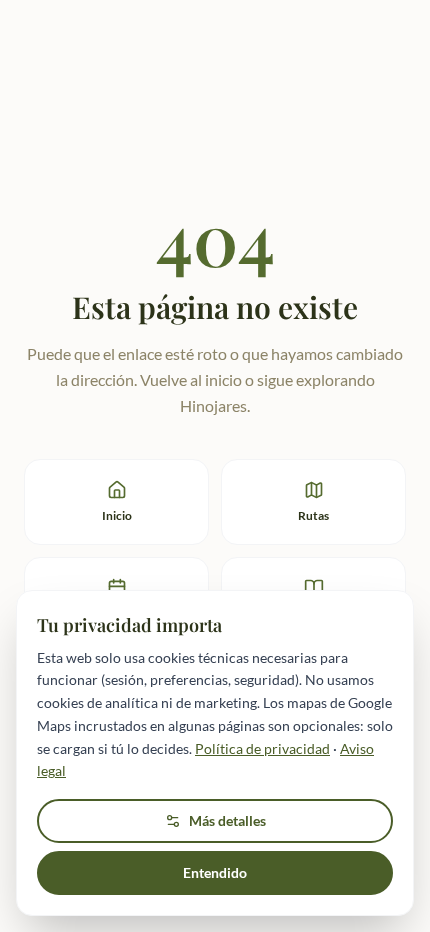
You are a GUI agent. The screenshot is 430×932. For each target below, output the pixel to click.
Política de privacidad (262, 748)
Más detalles (227, 820)
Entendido (215, 872)
